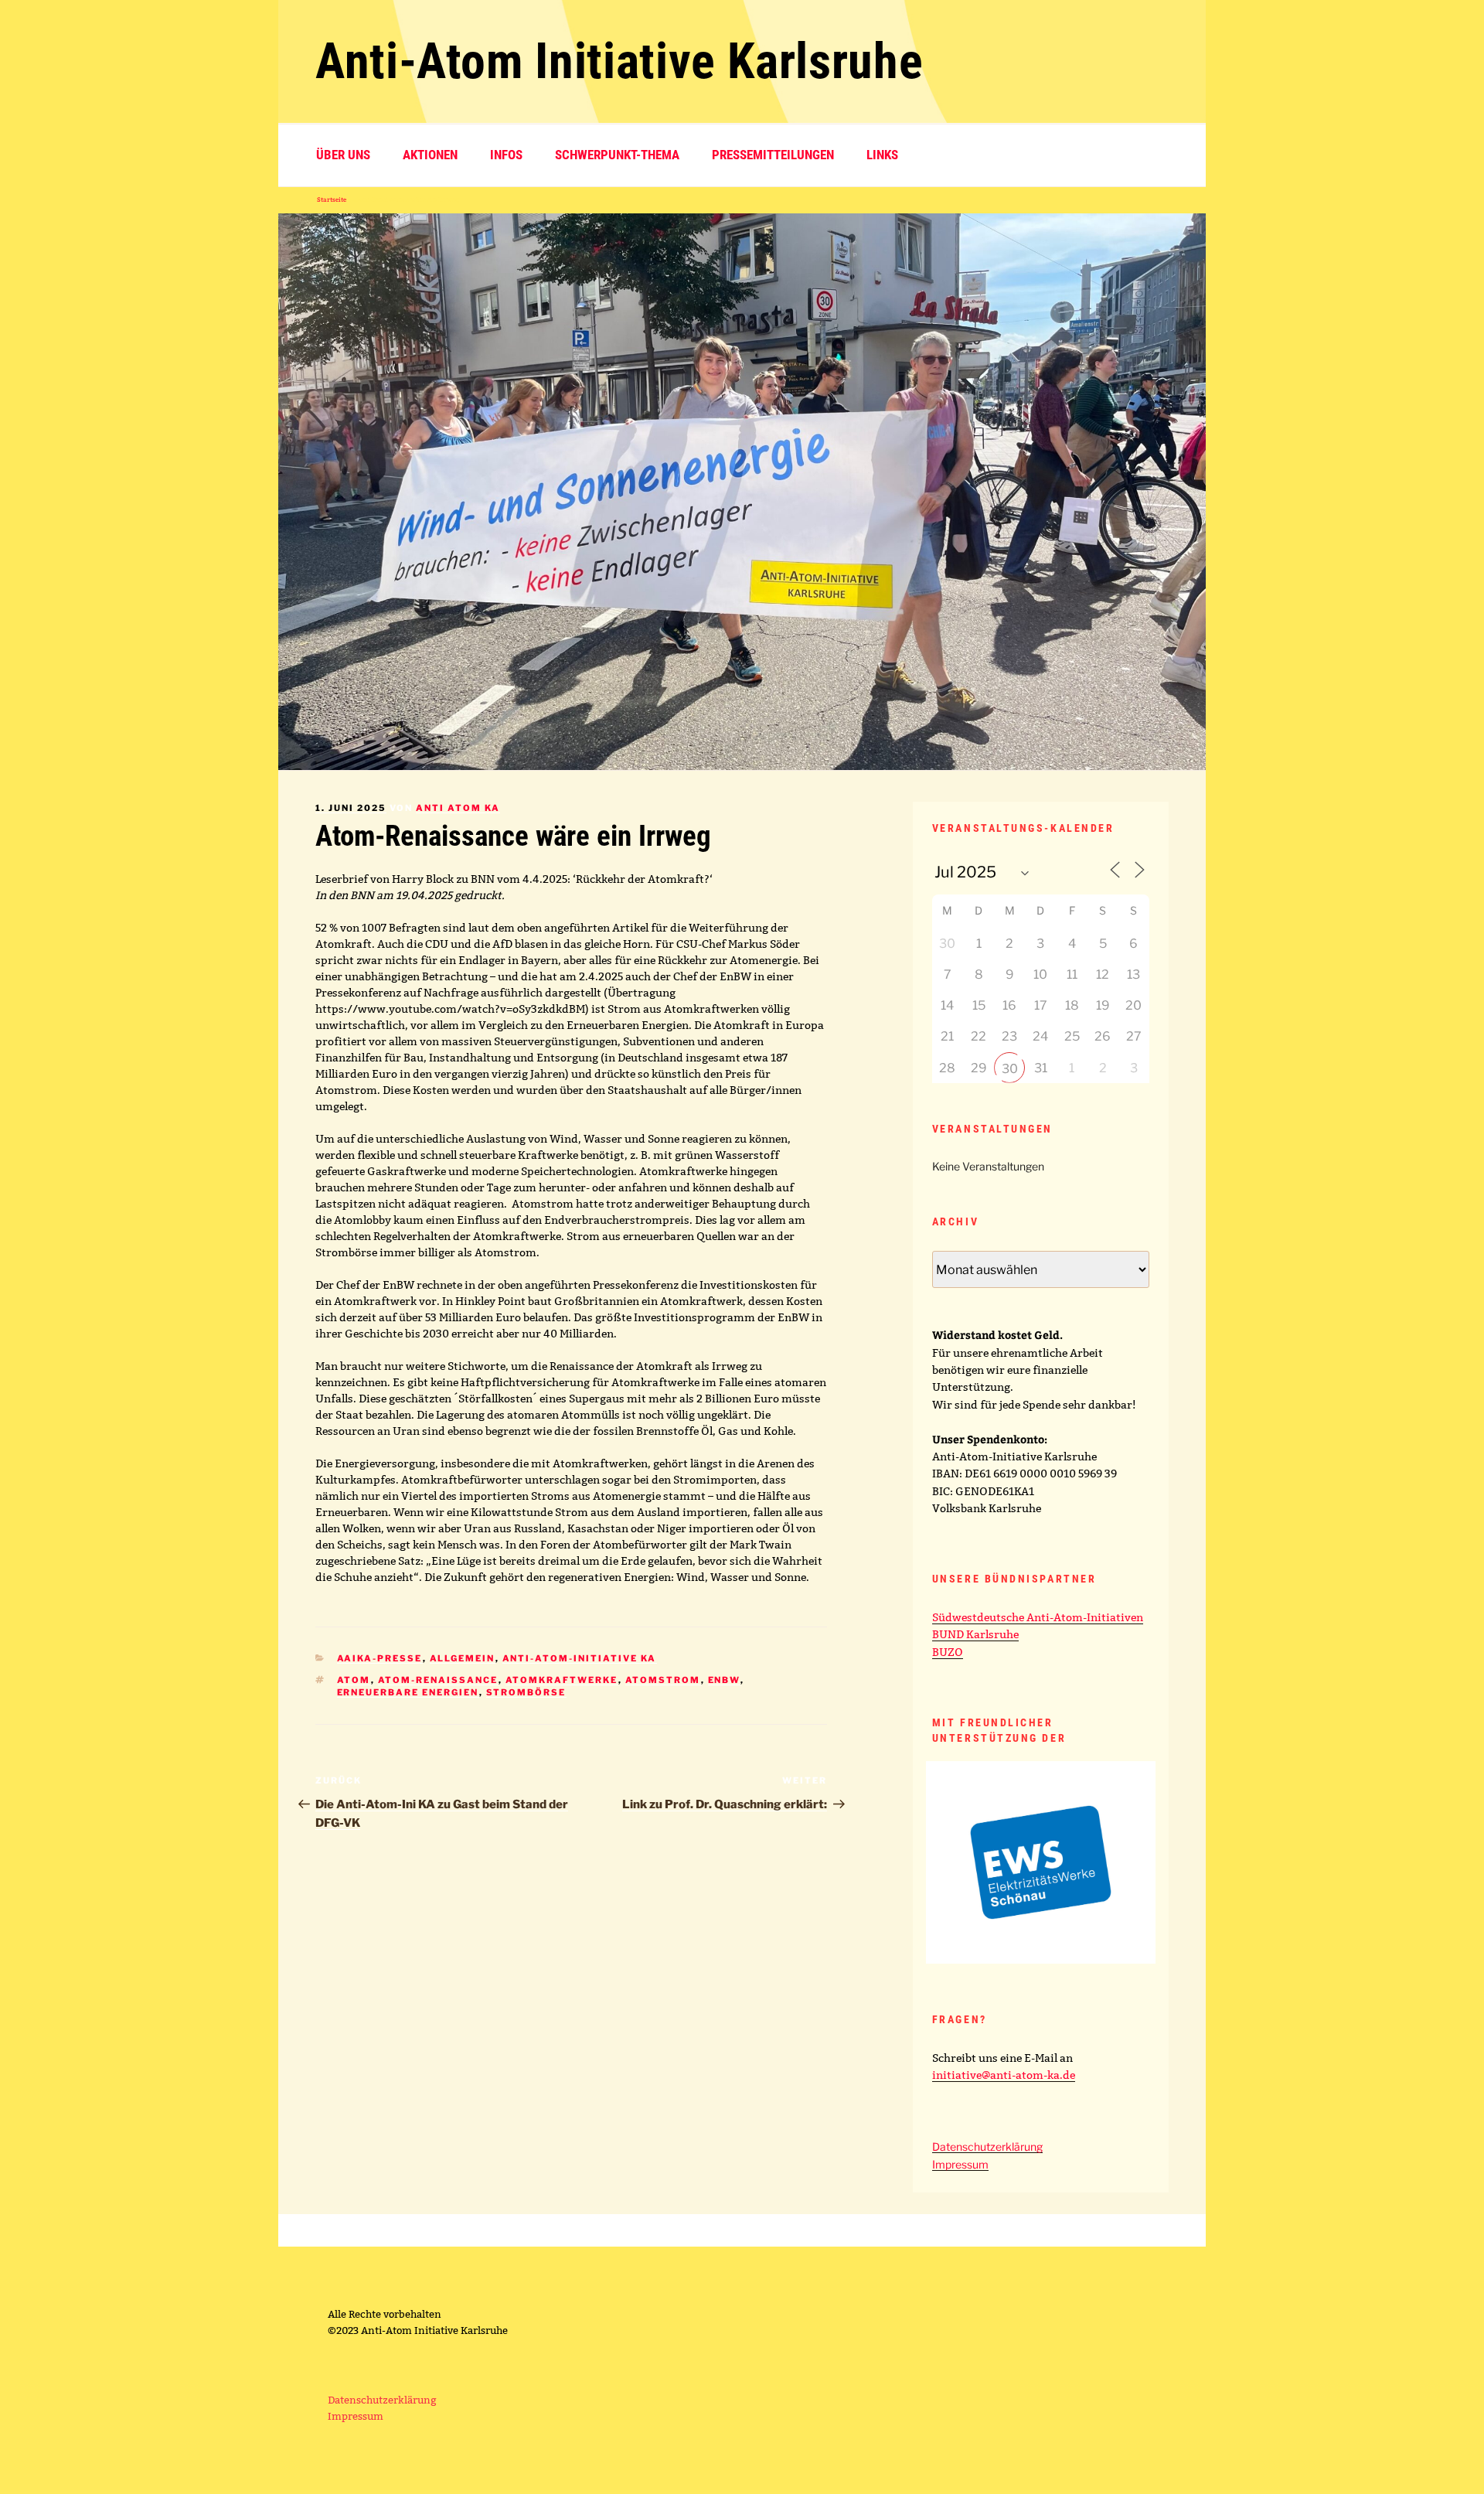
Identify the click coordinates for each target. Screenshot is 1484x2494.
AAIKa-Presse (380, 1658)
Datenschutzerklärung (987, 2146)
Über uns (343, 155)
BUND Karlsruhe (975, 1634)
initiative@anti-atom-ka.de (1004, 2075)
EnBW (724, 1680)
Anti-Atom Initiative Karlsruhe (619, 61)
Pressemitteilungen (773, 155)
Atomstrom (663, 1680)
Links (882, 155)
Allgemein (463, 1658)
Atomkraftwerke (562, 1680)
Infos (506, 155)
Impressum (960, 2164)
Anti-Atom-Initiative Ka (580, 1658)
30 (1010, 1069)
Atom (354, 1680)
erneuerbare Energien (408, 1692)
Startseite (332, 199)
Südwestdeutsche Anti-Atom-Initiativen (1038, 1617)
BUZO (948, 1652)
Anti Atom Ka (458, 808)
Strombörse (526, 1692)
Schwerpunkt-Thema (617, 155)
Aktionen (430, 155)
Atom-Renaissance (438, 1680)
